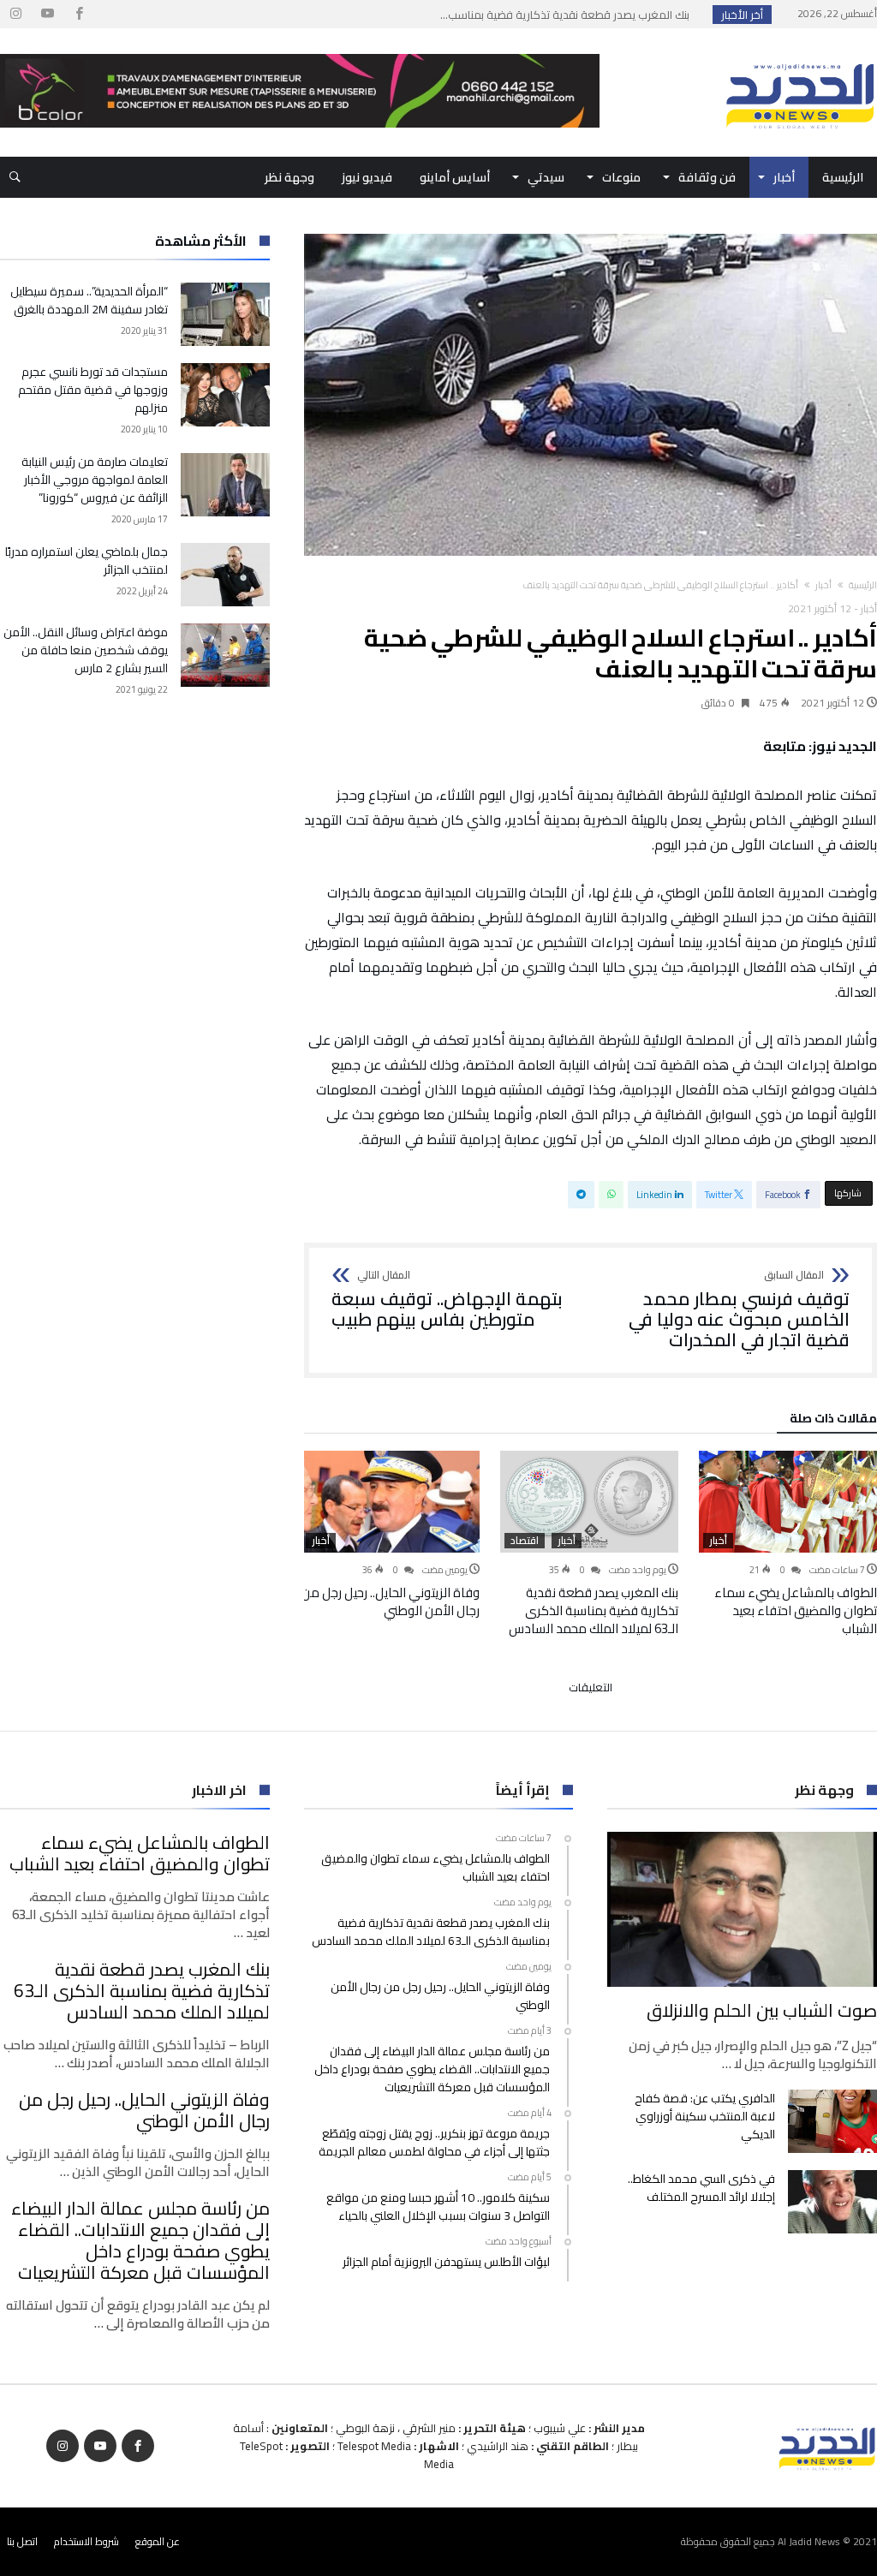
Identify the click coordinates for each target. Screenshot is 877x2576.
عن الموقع (158, 2541)
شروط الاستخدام (87, 2541)
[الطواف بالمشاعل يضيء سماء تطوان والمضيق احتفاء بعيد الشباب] (788, 1502)
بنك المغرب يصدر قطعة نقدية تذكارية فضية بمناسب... (569, 15)
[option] (788, 1544)
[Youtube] (47, 14)
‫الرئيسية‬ (863, 585)
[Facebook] (79, 14)
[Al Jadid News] (800, 54)
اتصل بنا (22, 2541)
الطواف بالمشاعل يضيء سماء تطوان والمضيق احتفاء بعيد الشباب (796, 1610)
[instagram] (15, 14)
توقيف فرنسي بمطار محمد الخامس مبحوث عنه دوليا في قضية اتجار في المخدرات (739, 1310)
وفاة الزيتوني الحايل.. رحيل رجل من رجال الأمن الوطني (391, 1601)
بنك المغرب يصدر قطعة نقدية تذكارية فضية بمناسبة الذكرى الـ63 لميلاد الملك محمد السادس (594, 1610)
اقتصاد (525, 1541)
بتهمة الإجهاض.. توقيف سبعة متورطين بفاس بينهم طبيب (447, 1300)
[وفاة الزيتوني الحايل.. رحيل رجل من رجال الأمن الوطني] (391, 1502)
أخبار (823, 585)
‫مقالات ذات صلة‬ (833, 1421)
